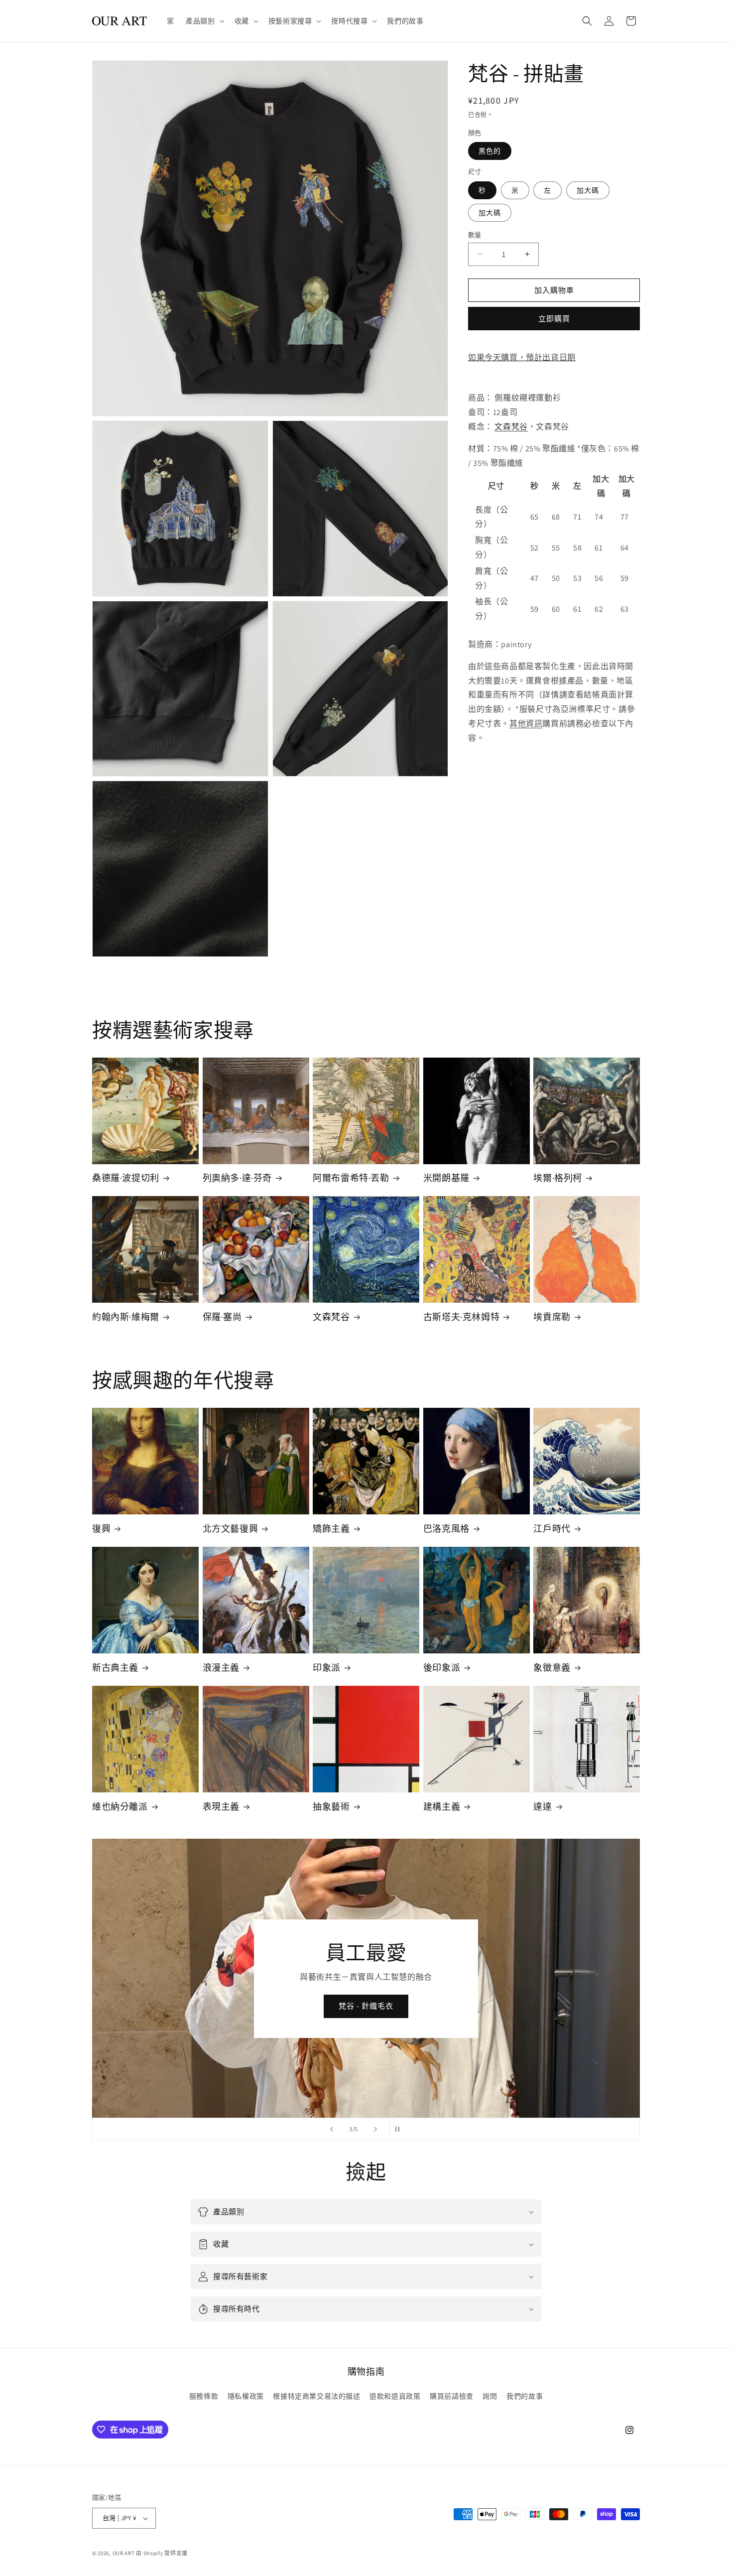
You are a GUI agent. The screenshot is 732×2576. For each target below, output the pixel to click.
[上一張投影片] (332, 2129)
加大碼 (588, 190)
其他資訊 (526, 724)
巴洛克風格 (446, 1529)
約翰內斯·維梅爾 (126, 1317)
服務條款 (204, 2396)
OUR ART (124, 2553)
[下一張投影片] (375, 2129)
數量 (475, 234)
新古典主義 (115, 1668)
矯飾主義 (331, 1529)
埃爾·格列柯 (558, 1178)
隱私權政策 (246, 2396)
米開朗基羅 (446, 1178)
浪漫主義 (221, 1668)
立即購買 (554, 319)
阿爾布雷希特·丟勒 (351, 1178)
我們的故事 (525, 2396)
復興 (101, 1529)
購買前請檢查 (452, 2396)
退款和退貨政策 (395, 2396)
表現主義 (221, 1807)
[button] (204, 21)
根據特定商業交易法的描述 (316, 2396)
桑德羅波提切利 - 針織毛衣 (366, 2006)
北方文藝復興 (231, 1529)
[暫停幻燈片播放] (400, 2129)
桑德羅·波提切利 (126, 1178)
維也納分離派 (120, 1807)
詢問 (490, 2396)
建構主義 (442, 1807)
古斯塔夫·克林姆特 (461, 1317)
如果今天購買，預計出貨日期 (522, 357)
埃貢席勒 (552, 1317)
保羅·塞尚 (222, 1317)
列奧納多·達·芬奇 (237, 1178)
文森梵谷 (511, 426)
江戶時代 (552, 1529)
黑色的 (490, 151)
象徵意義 (552, 1668)
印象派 (327, 1668)
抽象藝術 (331, 1807)
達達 (543, 1807)
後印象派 (442, 1668)
